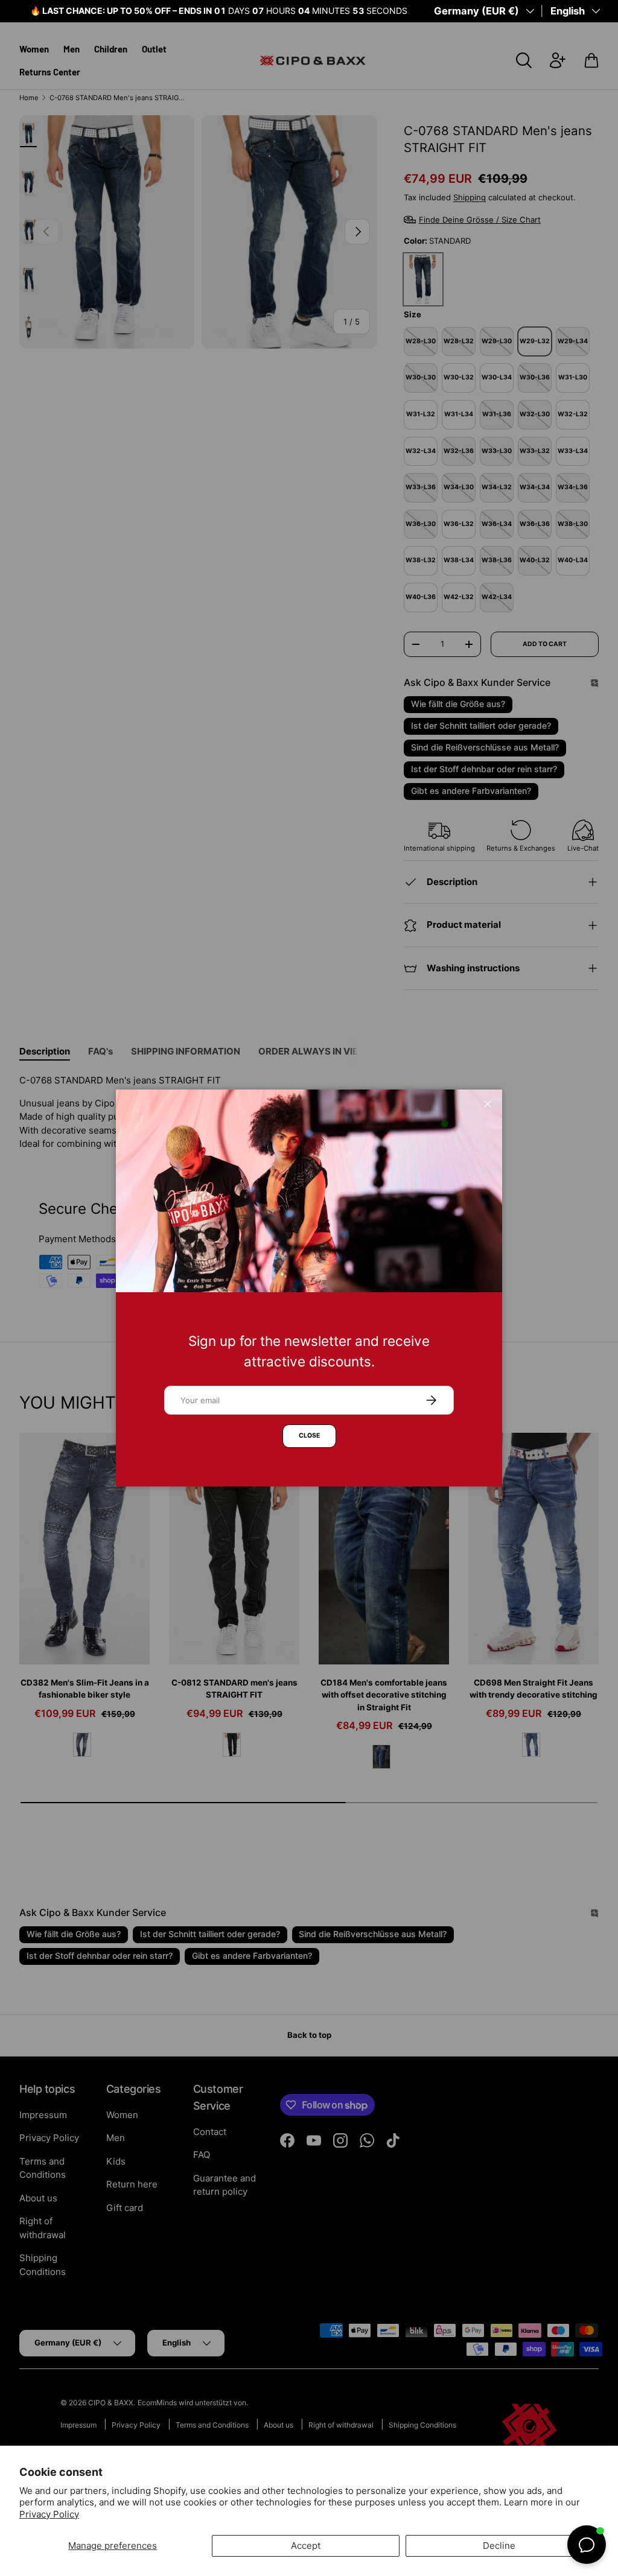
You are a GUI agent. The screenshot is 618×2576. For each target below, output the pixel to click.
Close (309, 1436)
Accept (306, 2546)
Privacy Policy (49, 2514)
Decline (499, 2546)
